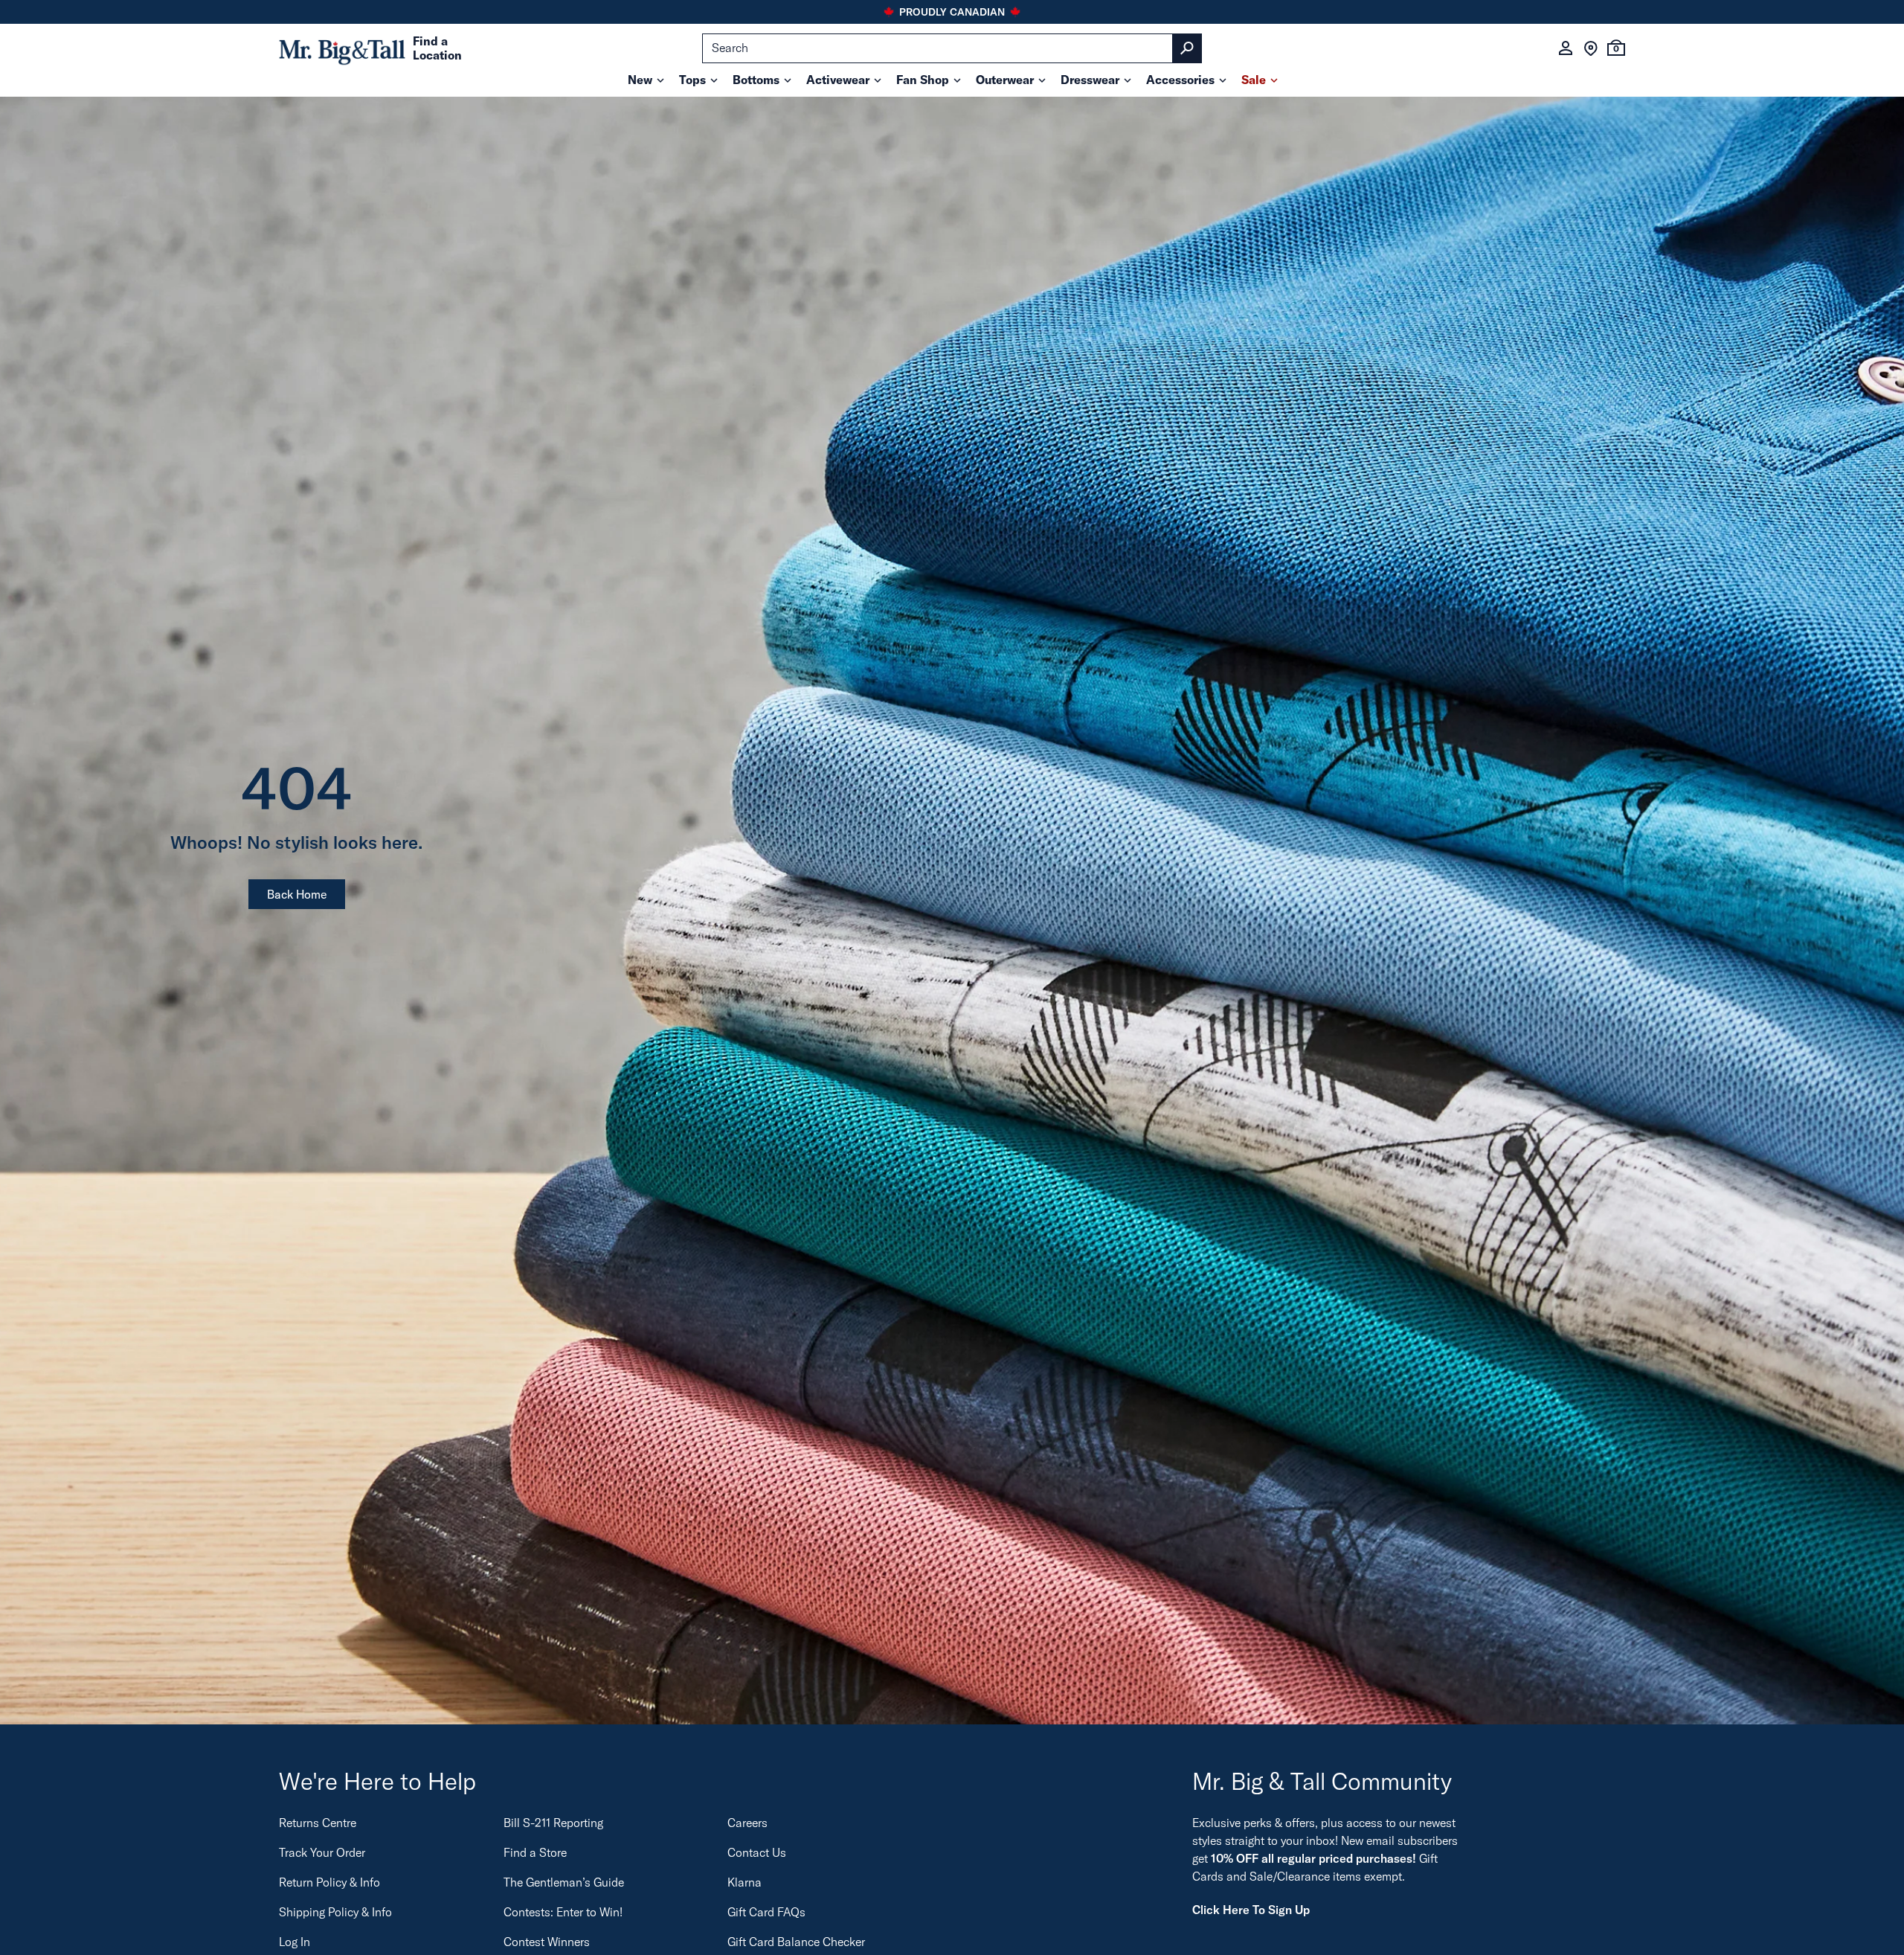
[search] (952, 48)
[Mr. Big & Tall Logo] (342, 49)
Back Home (297, 894)
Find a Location (437, 48)
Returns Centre (318, 1823)
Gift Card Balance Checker (796, 1942)
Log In (295, 1942)
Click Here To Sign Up (1251, 1910)
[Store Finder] (1591, 48)
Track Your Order (322, 1852)
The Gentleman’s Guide (564, 1882)
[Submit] (1187, 48)
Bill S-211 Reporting (553, 1823)
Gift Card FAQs (766, 1912)
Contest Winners (547, 1942)
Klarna (744, 1882)
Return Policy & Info (329, 1882)
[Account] (1566, 48)
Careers (747, 1823)
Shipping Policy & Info (335, 1912)
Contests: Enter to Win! (563, 1912)
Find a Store (535, 1852)
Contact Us (757, 1852)
